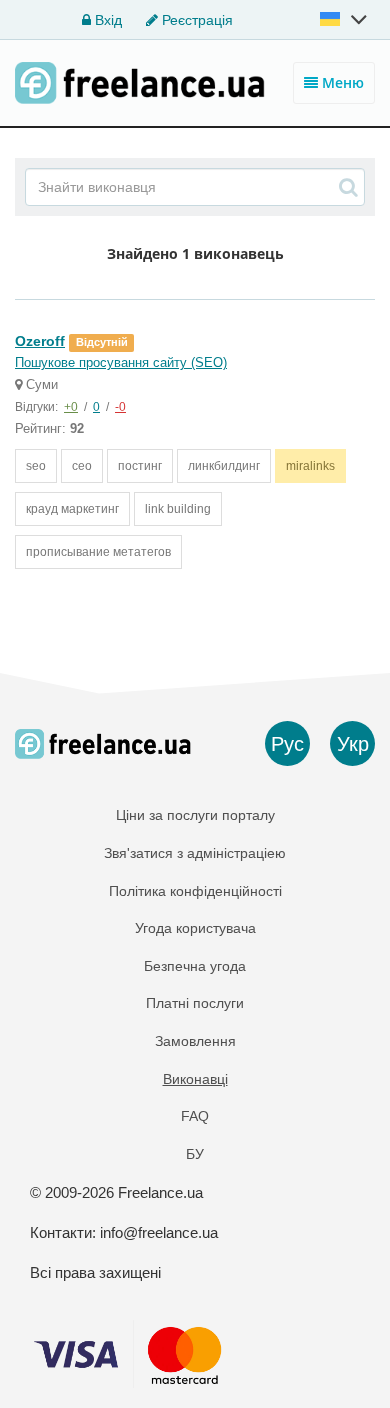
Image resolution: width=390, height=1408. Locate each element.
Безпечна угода (195, 966)
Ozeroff (40, 341)
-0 (120, 407)
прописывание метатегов (98, 552)
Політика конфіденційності (195, 891)
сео (82, 466)
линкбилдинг (224, 466)
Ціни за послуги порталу (195, 815)
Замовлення (195, 1041)
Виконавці (195, 1079)
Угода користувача (195, 928)
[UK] (345, 19)
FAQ (195, 1116)
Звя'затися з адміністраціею (195, 853)
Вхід (106, 20)
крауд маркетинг (72, 509)
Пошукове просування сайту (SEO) (121, 362)
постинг (140, 466)
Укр (353, 744)
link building (178, 509)
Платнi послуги (195, 1003)
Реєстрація (195, 20)
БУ (195, 1154)
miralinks (310, 466)
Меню (341, 82)
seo (36, 466)
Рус (287, 744)
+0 (71, 407)
